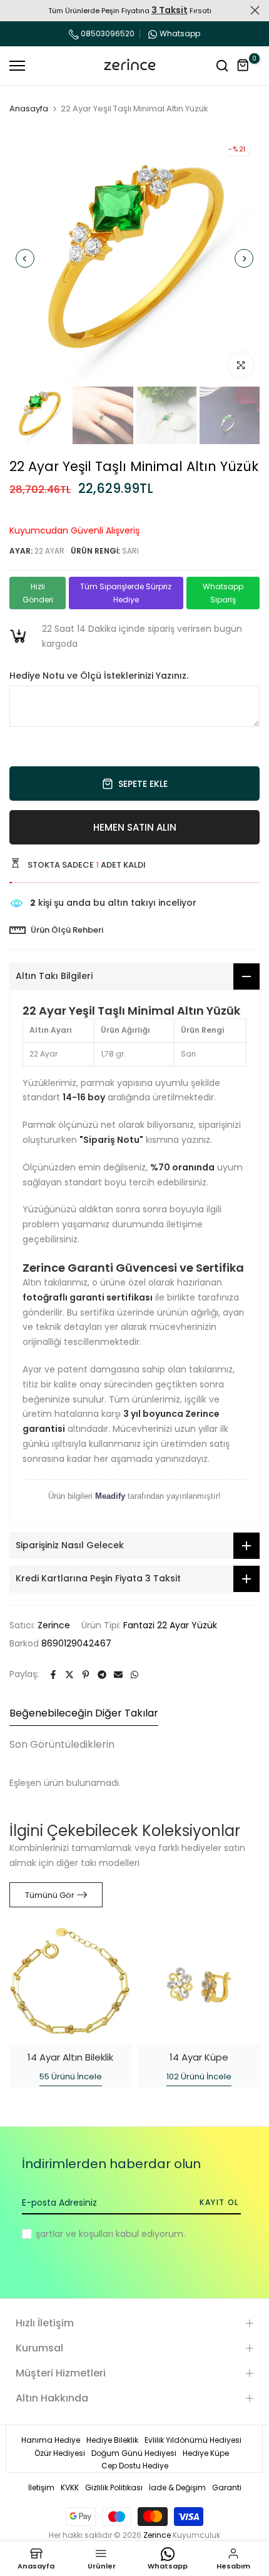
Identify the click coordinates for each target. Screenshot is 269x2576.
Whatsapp (180, 33)
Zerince (54, 1625)
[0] (243, 66)
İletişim (41, 2487)
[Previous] (25, 258)
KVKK (70, 2487)
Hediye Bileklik (112, 2440)
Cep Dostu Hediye (135, 2466)
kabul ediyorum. (110, 2234)
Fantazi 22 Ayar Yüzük (170, 1625)
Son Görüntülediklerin (62, 1744)
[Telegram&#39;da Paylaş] (102, 1675)
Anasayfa (29, 109)
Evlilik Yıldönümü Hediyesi (193, 2440)
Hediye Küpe (206, 2453)
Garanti (227, 2487)
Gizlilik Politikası (114, 2487)
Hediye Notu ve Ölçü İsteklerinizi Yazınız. (99, 676)
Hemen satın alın (135, 827)
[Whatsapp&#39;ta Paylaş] (134, 1675)
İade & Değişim (177, 2487)
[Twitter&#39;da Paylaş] (69, 1675)
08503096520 (107, 33)
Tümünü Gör (50, 1895)
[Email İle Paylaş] (118, 1675)
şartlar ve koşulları (74, 2234)
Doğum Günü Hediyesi (134, 2453)
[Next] (244, 258)
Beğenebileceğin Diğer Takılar (84, 1713)
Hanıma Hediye (51, 2440)
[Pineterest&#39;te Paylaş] (86, 1675)
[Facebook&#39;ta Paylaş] (53, 1675)
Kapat (255, 10)
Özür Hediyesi (60, 2453)
